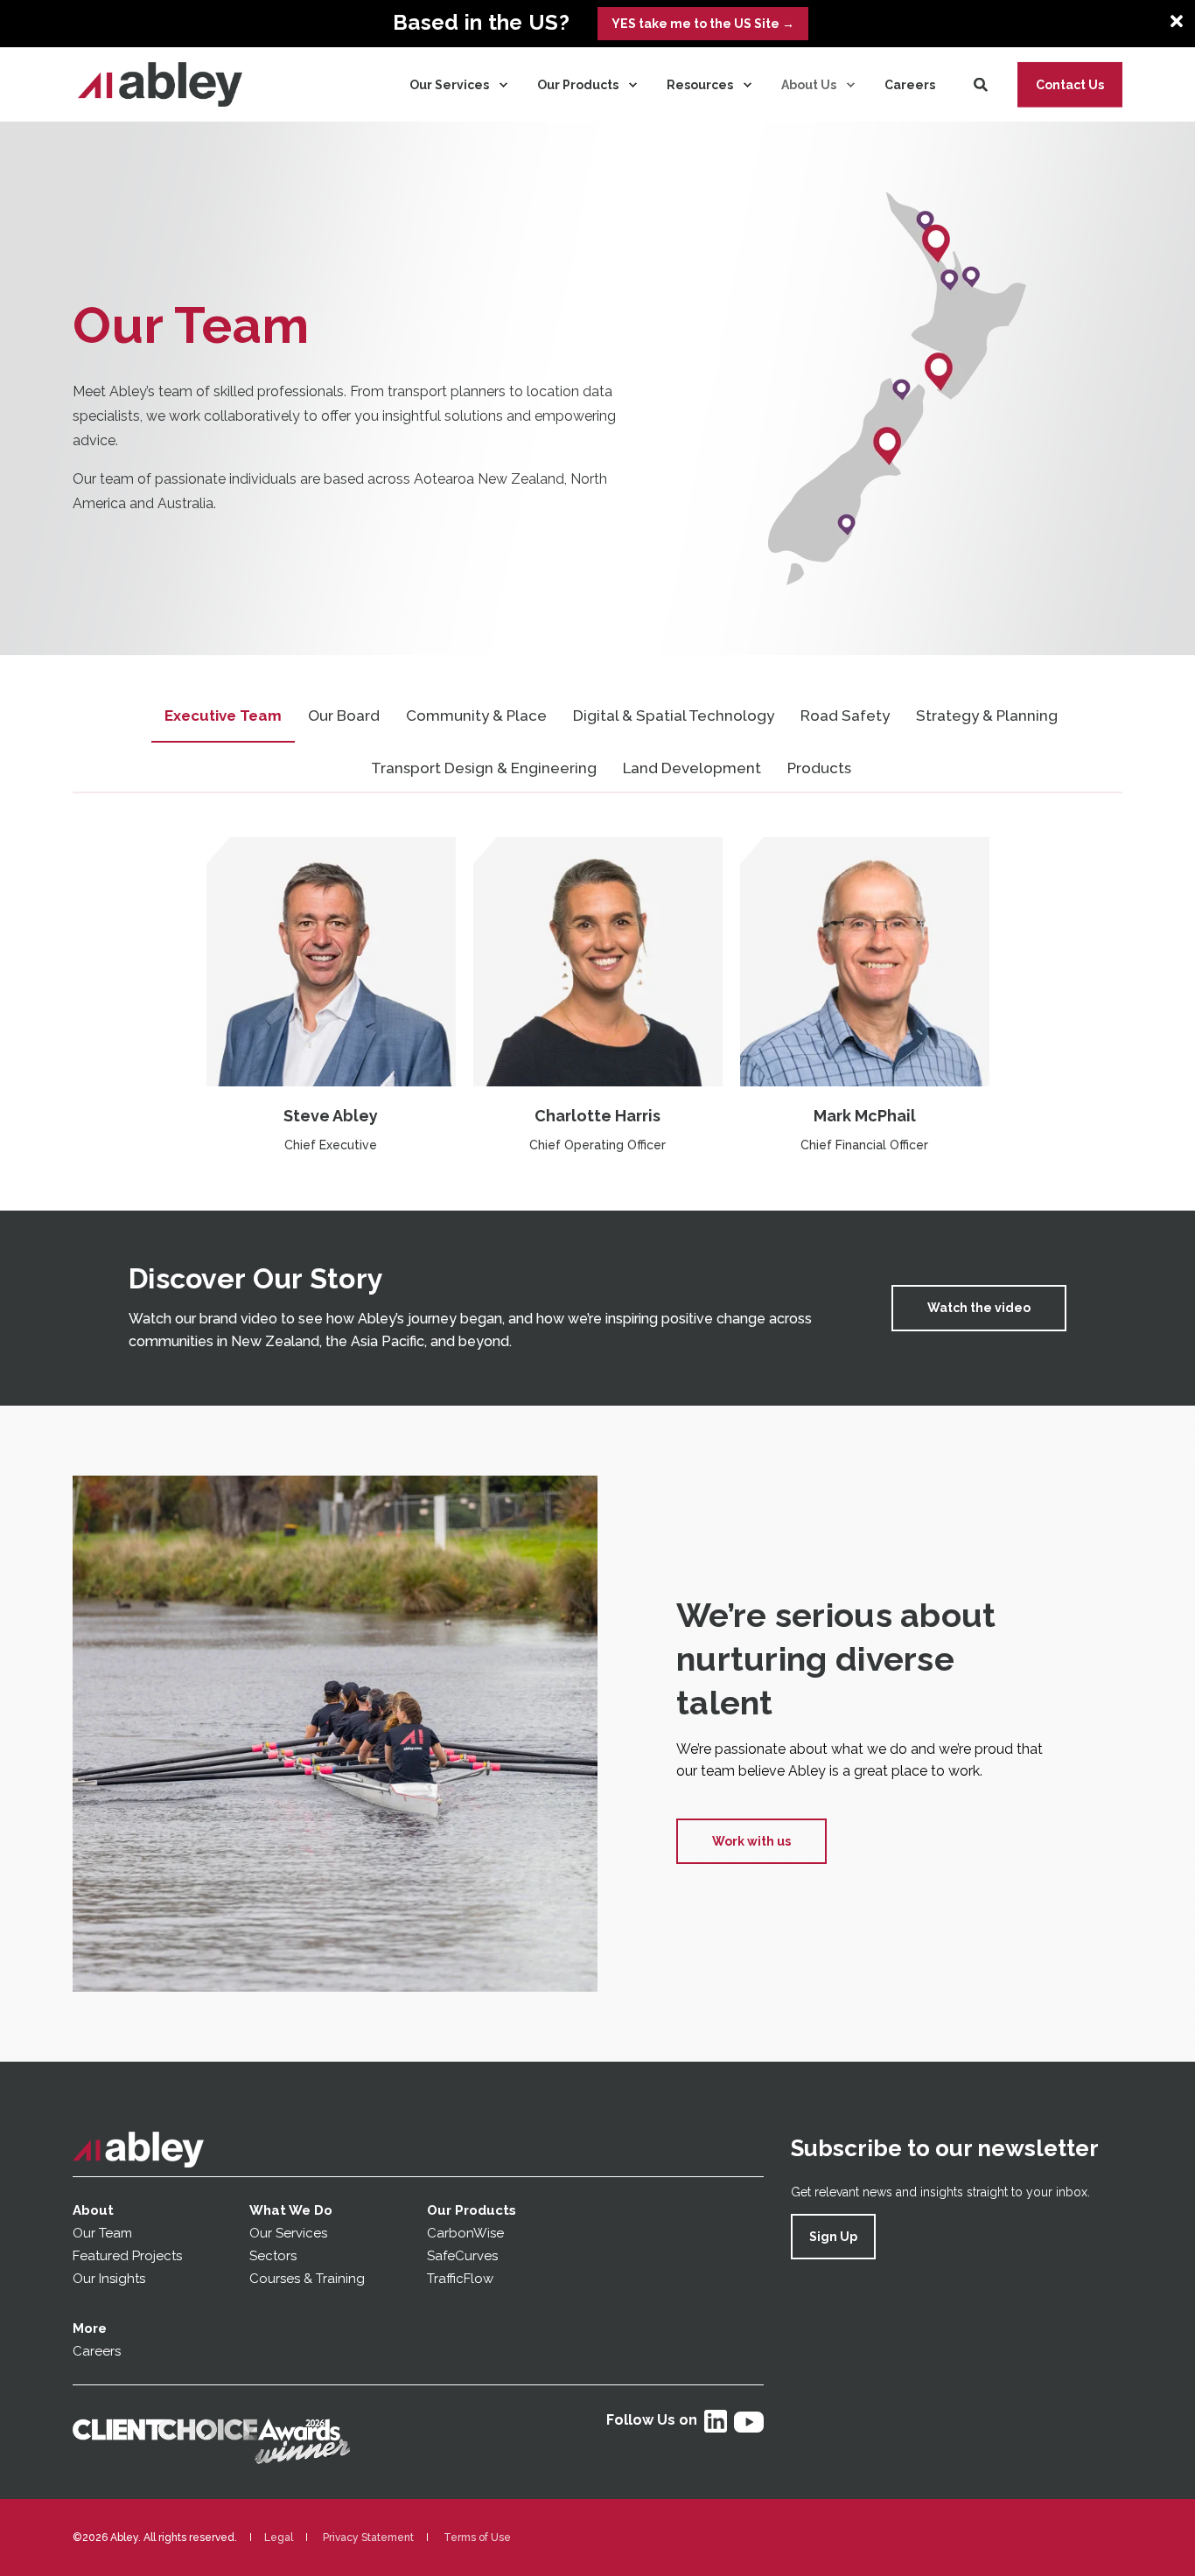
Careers (97, 2351)
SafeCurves (462, 2256)
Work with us (751, 1841)
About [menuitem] (93, 2210)
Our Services (288, 2233)
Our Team (102, 2233)
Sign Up (833, 2237)
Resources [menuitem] (700, 85)
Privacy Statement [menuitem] (368, 2538)
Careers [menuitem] (910, 85)
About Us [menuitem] (809, 85)
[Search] (982, 84)
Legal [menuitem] (279, 2538)
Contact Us (1070, 84)
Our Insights (111, 2279)
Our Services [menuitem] (449, 85)
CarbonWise (465, 2233)
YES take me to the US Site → (703, 24)
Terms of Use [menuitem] (477, 2538)
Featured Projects (127, 2256)
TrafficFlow (460, 2279)
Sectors (273, 2256)
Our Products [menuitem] (578, 85)
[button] (52, 2524)
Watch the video (979, 1308)
